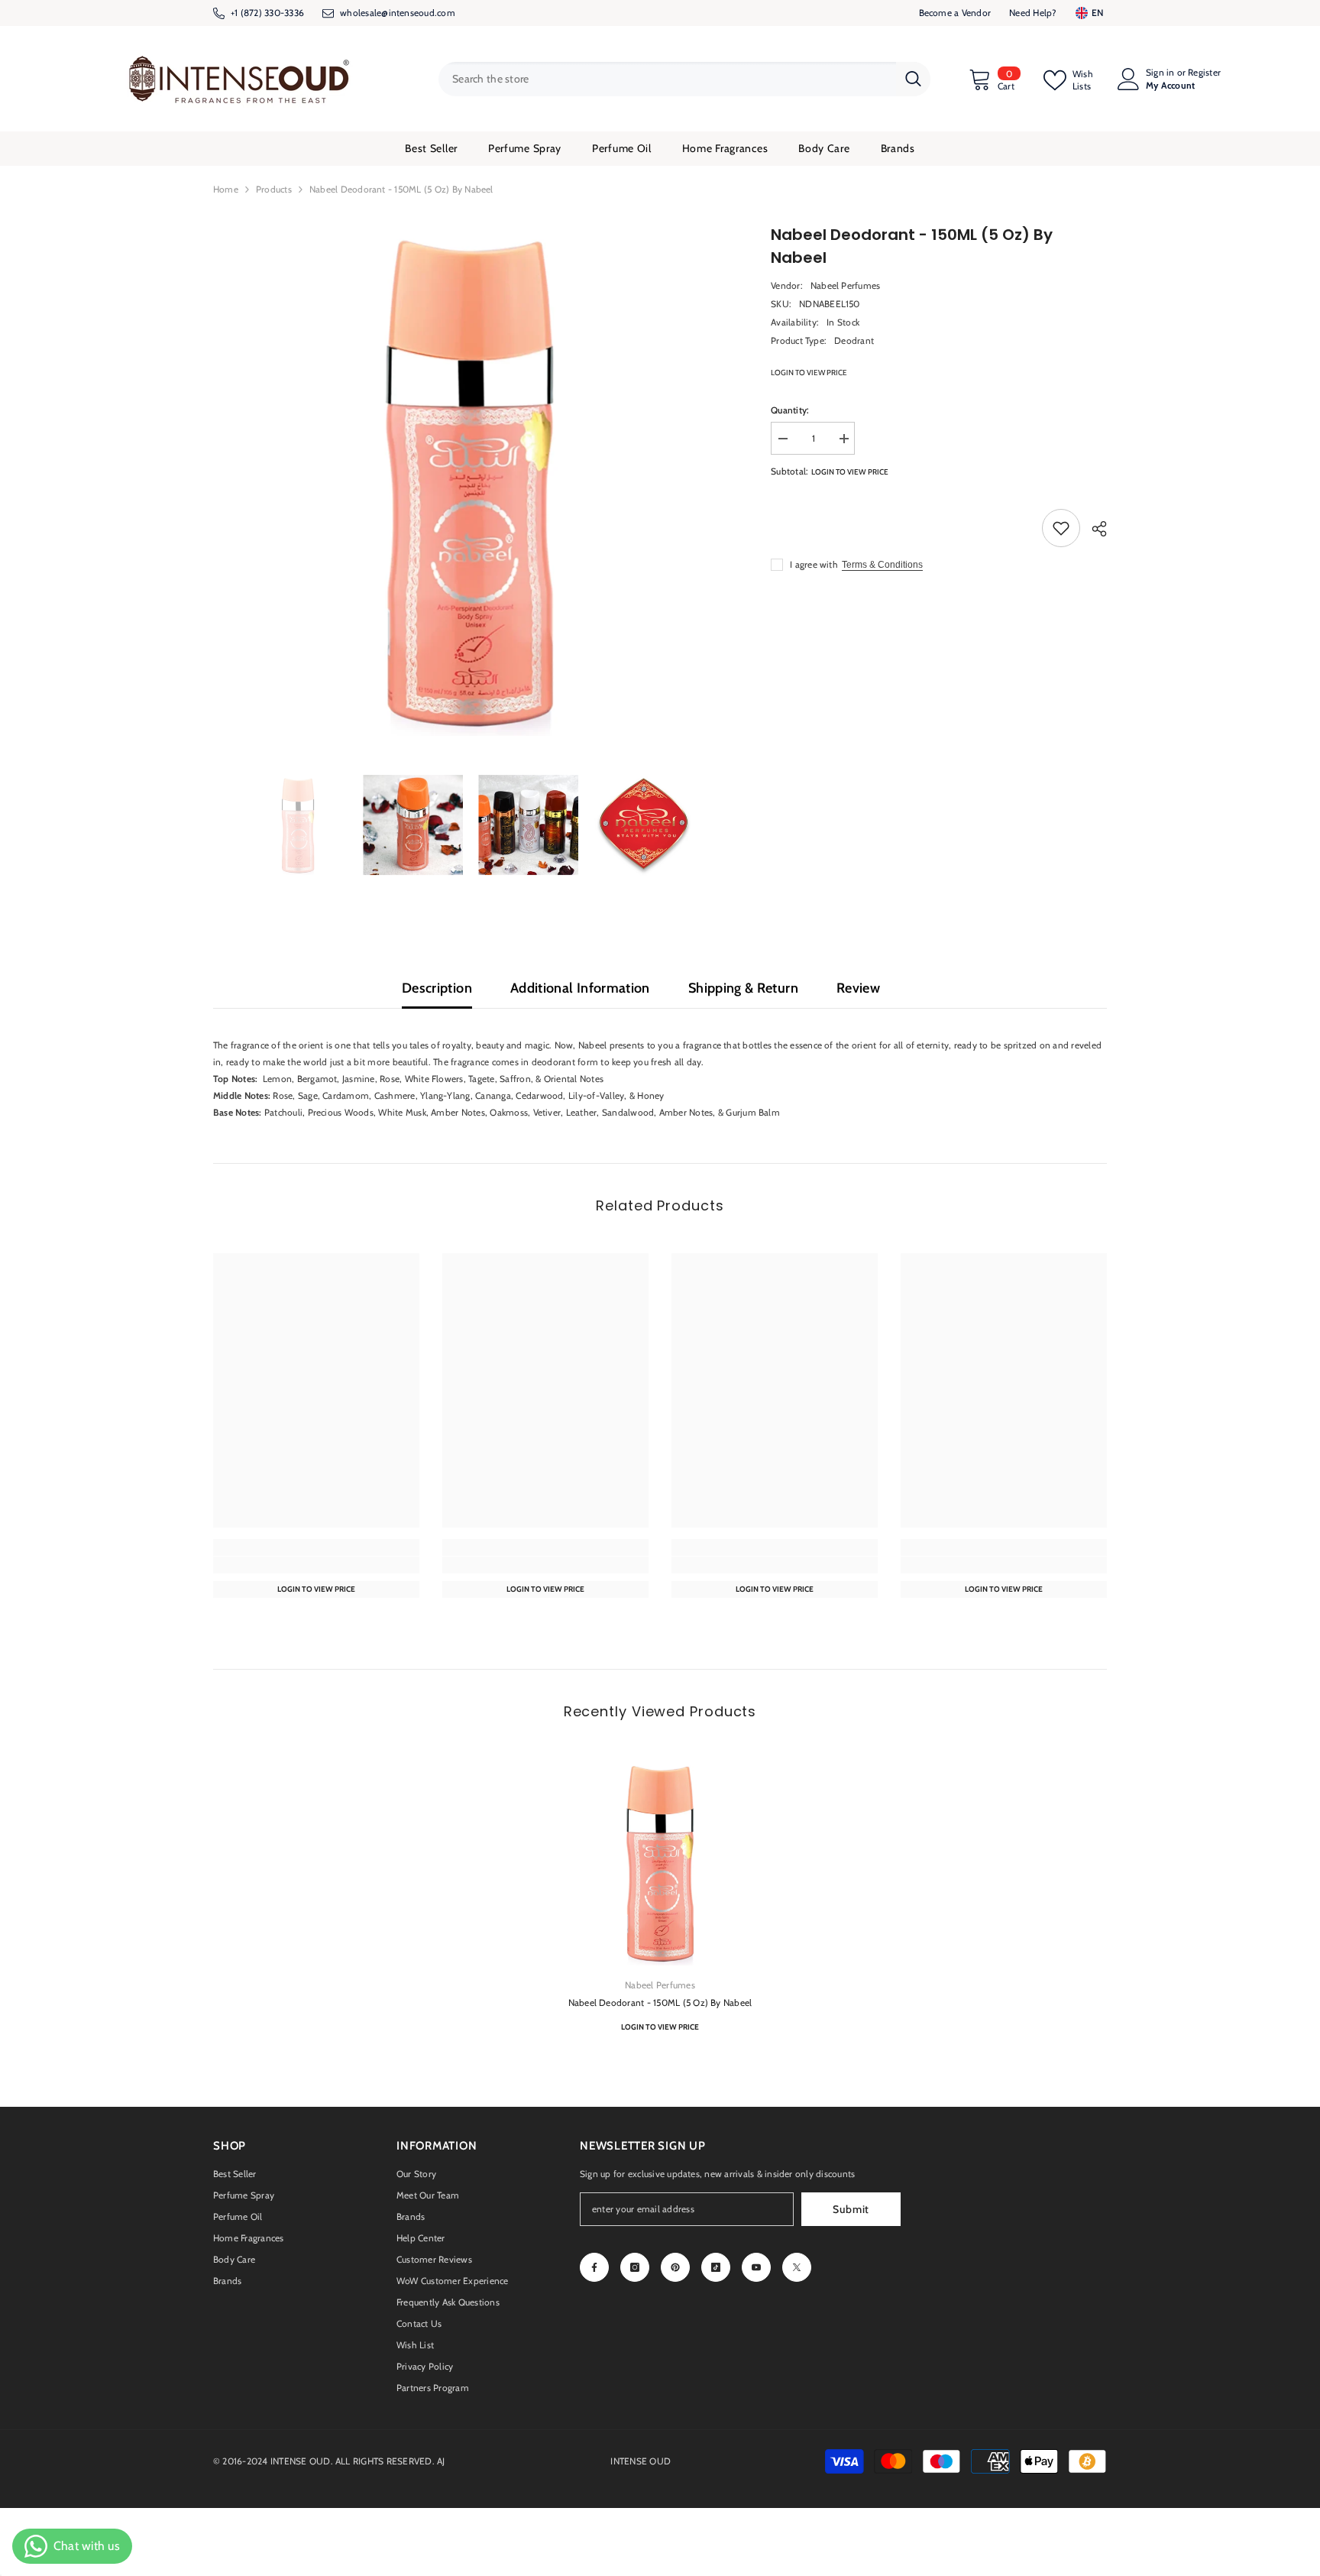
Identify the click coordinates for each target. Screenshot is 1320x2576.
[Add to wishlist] (1061, 528)
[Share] (1094, 529)
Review (858, 988)
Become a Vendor (955, 13)
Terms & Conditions (882, 565)
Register (1204, 73)
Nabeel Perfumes (846, 285)
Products (274, 189)
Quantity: (790, 410)
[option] (469, 480)
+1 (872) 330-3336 (267, 13)
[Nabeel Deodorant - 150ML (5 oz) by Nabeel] (660, 1862)
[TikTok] (716, 2267)
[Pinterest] (675, 2267)
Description (437, 988)
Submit (851, 2209)
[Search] (684, 79)
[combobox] (667, 79)
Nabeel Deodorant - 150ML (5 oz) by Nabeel (660, 2002)
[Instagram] (635, 2267)
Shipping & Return (743, 988)
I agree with (814, 564)
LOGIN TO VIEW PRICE (809, 373)
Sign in (1160, 73)
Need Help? (1033, 13)
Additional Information (580, 988)
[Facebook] (594, 2267)
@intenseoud (408, 13)
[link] (316, 1565)
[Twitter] (797, 2267)
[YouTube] (756, 2267)
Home (226, 189)
